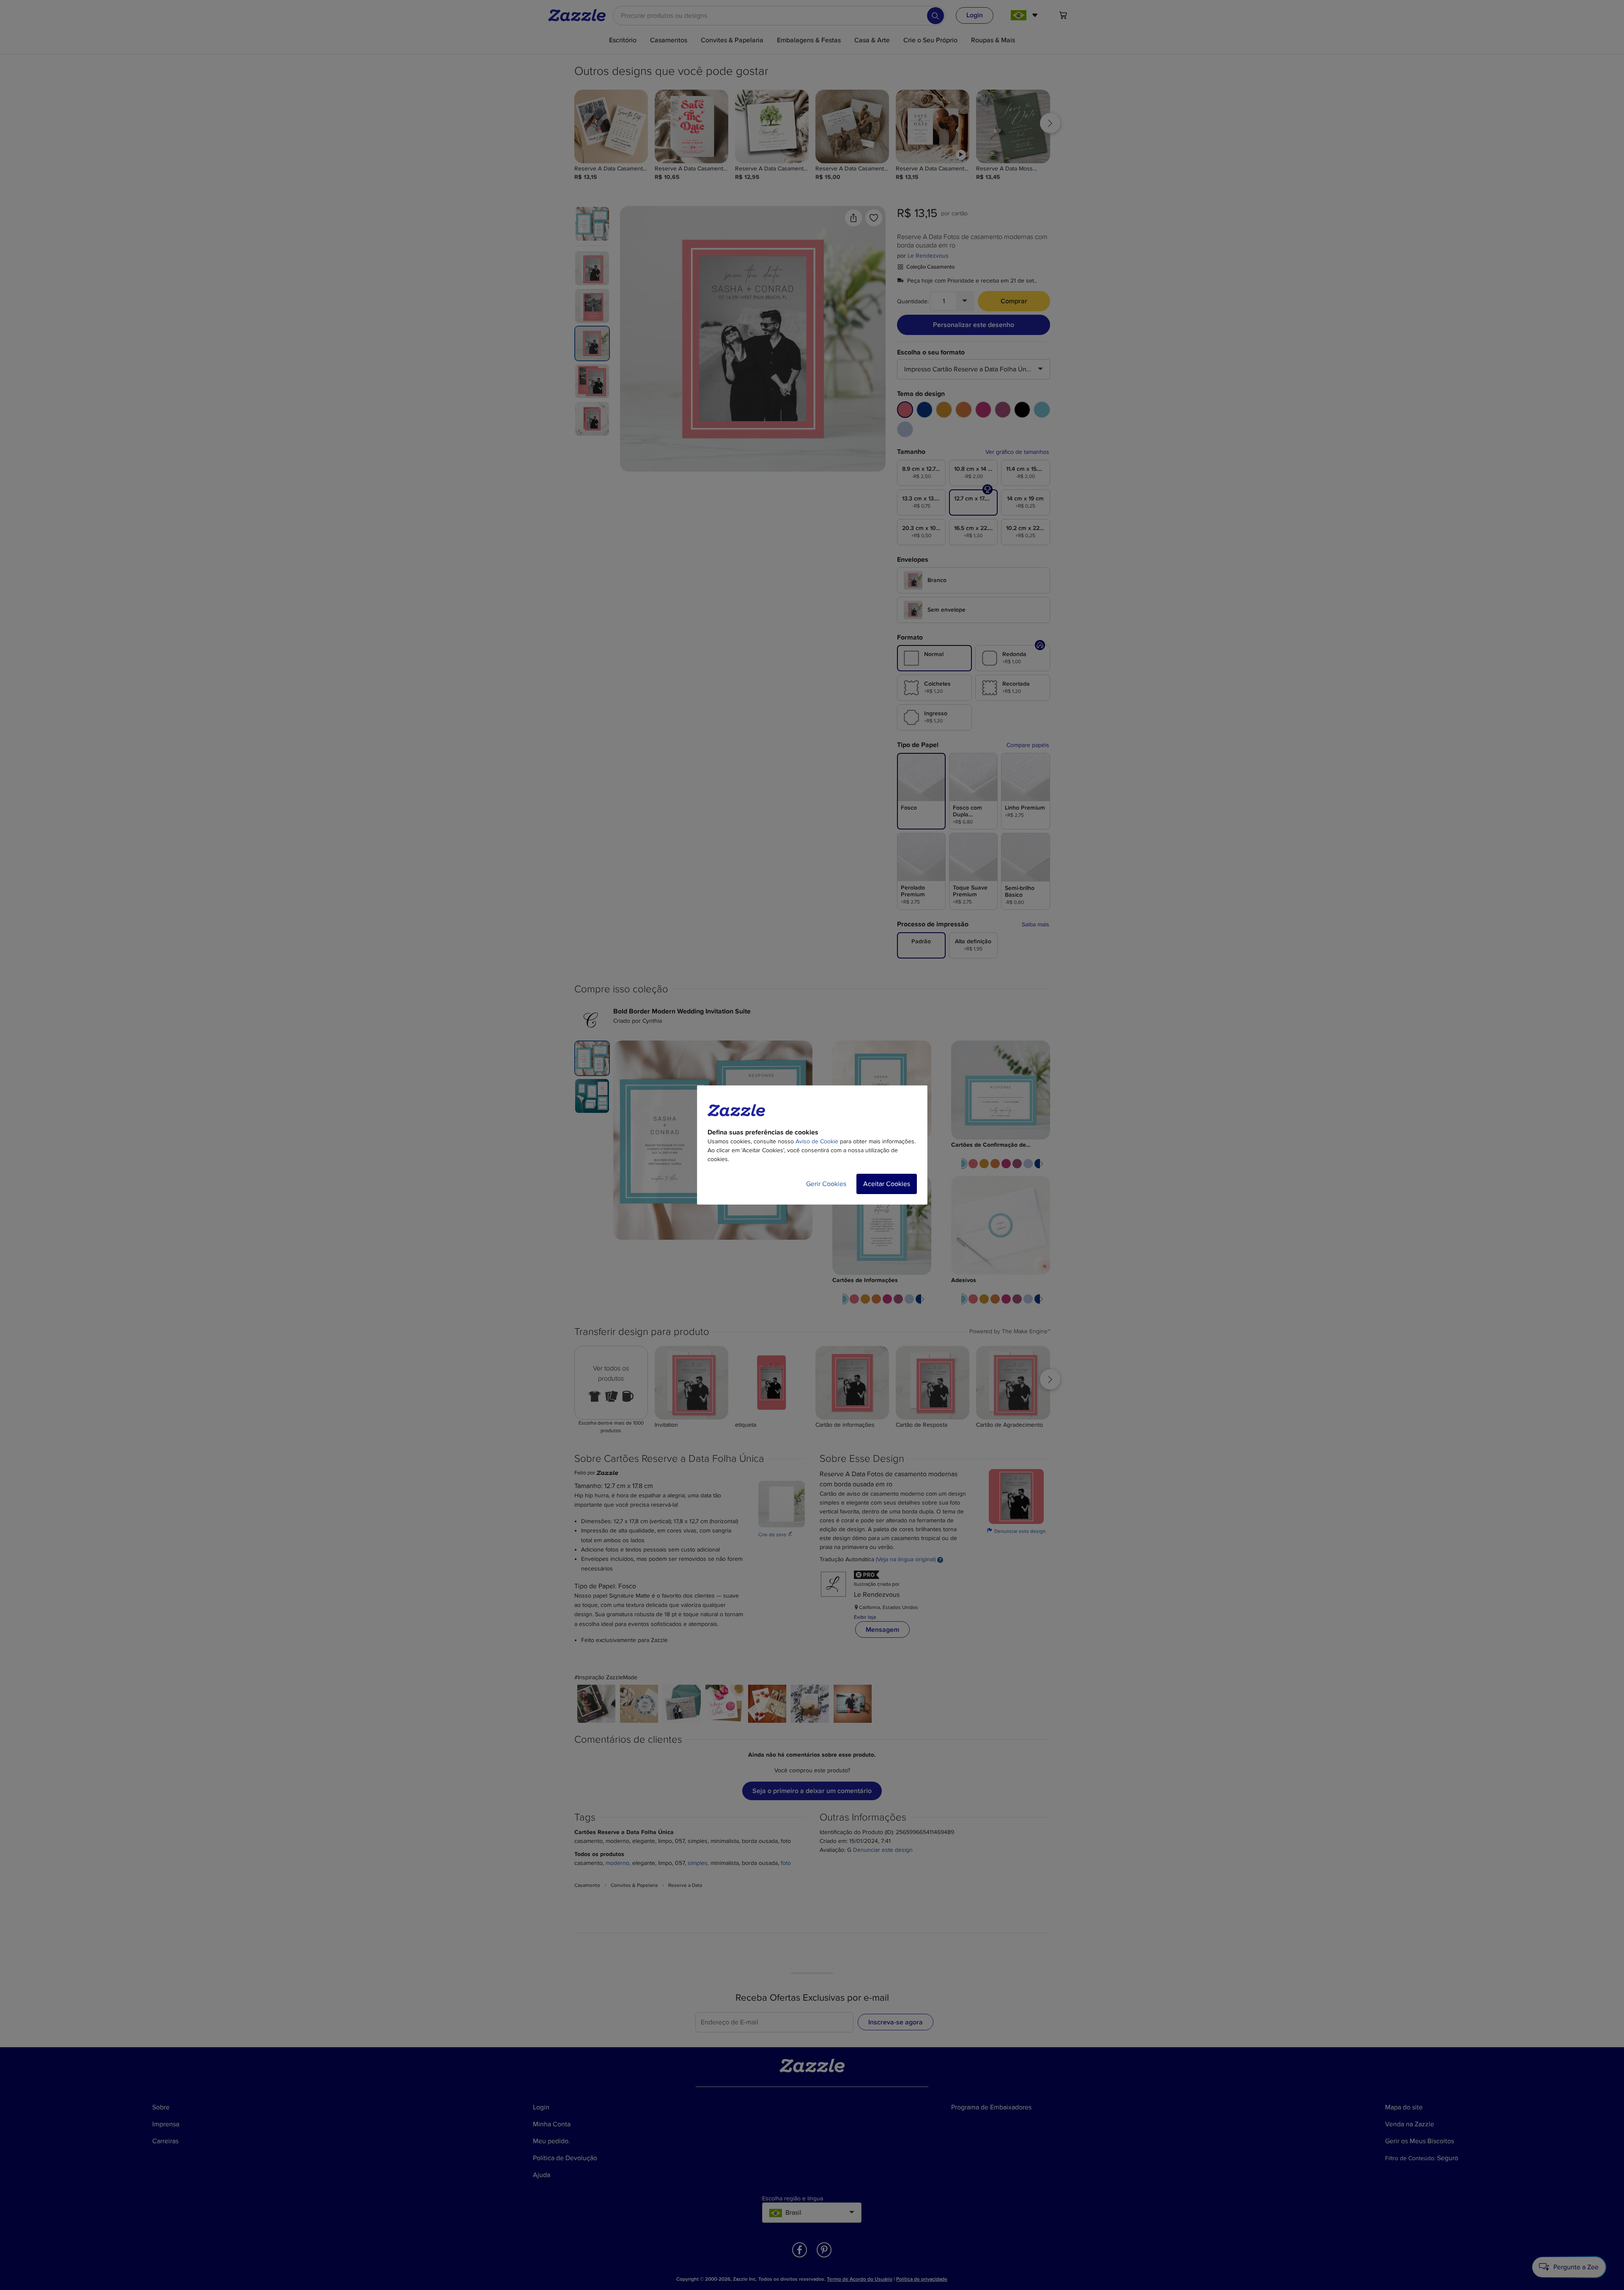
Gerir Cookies (826, 1184)
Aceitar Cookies (887, 1184)
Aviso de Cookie (817, 1141)
